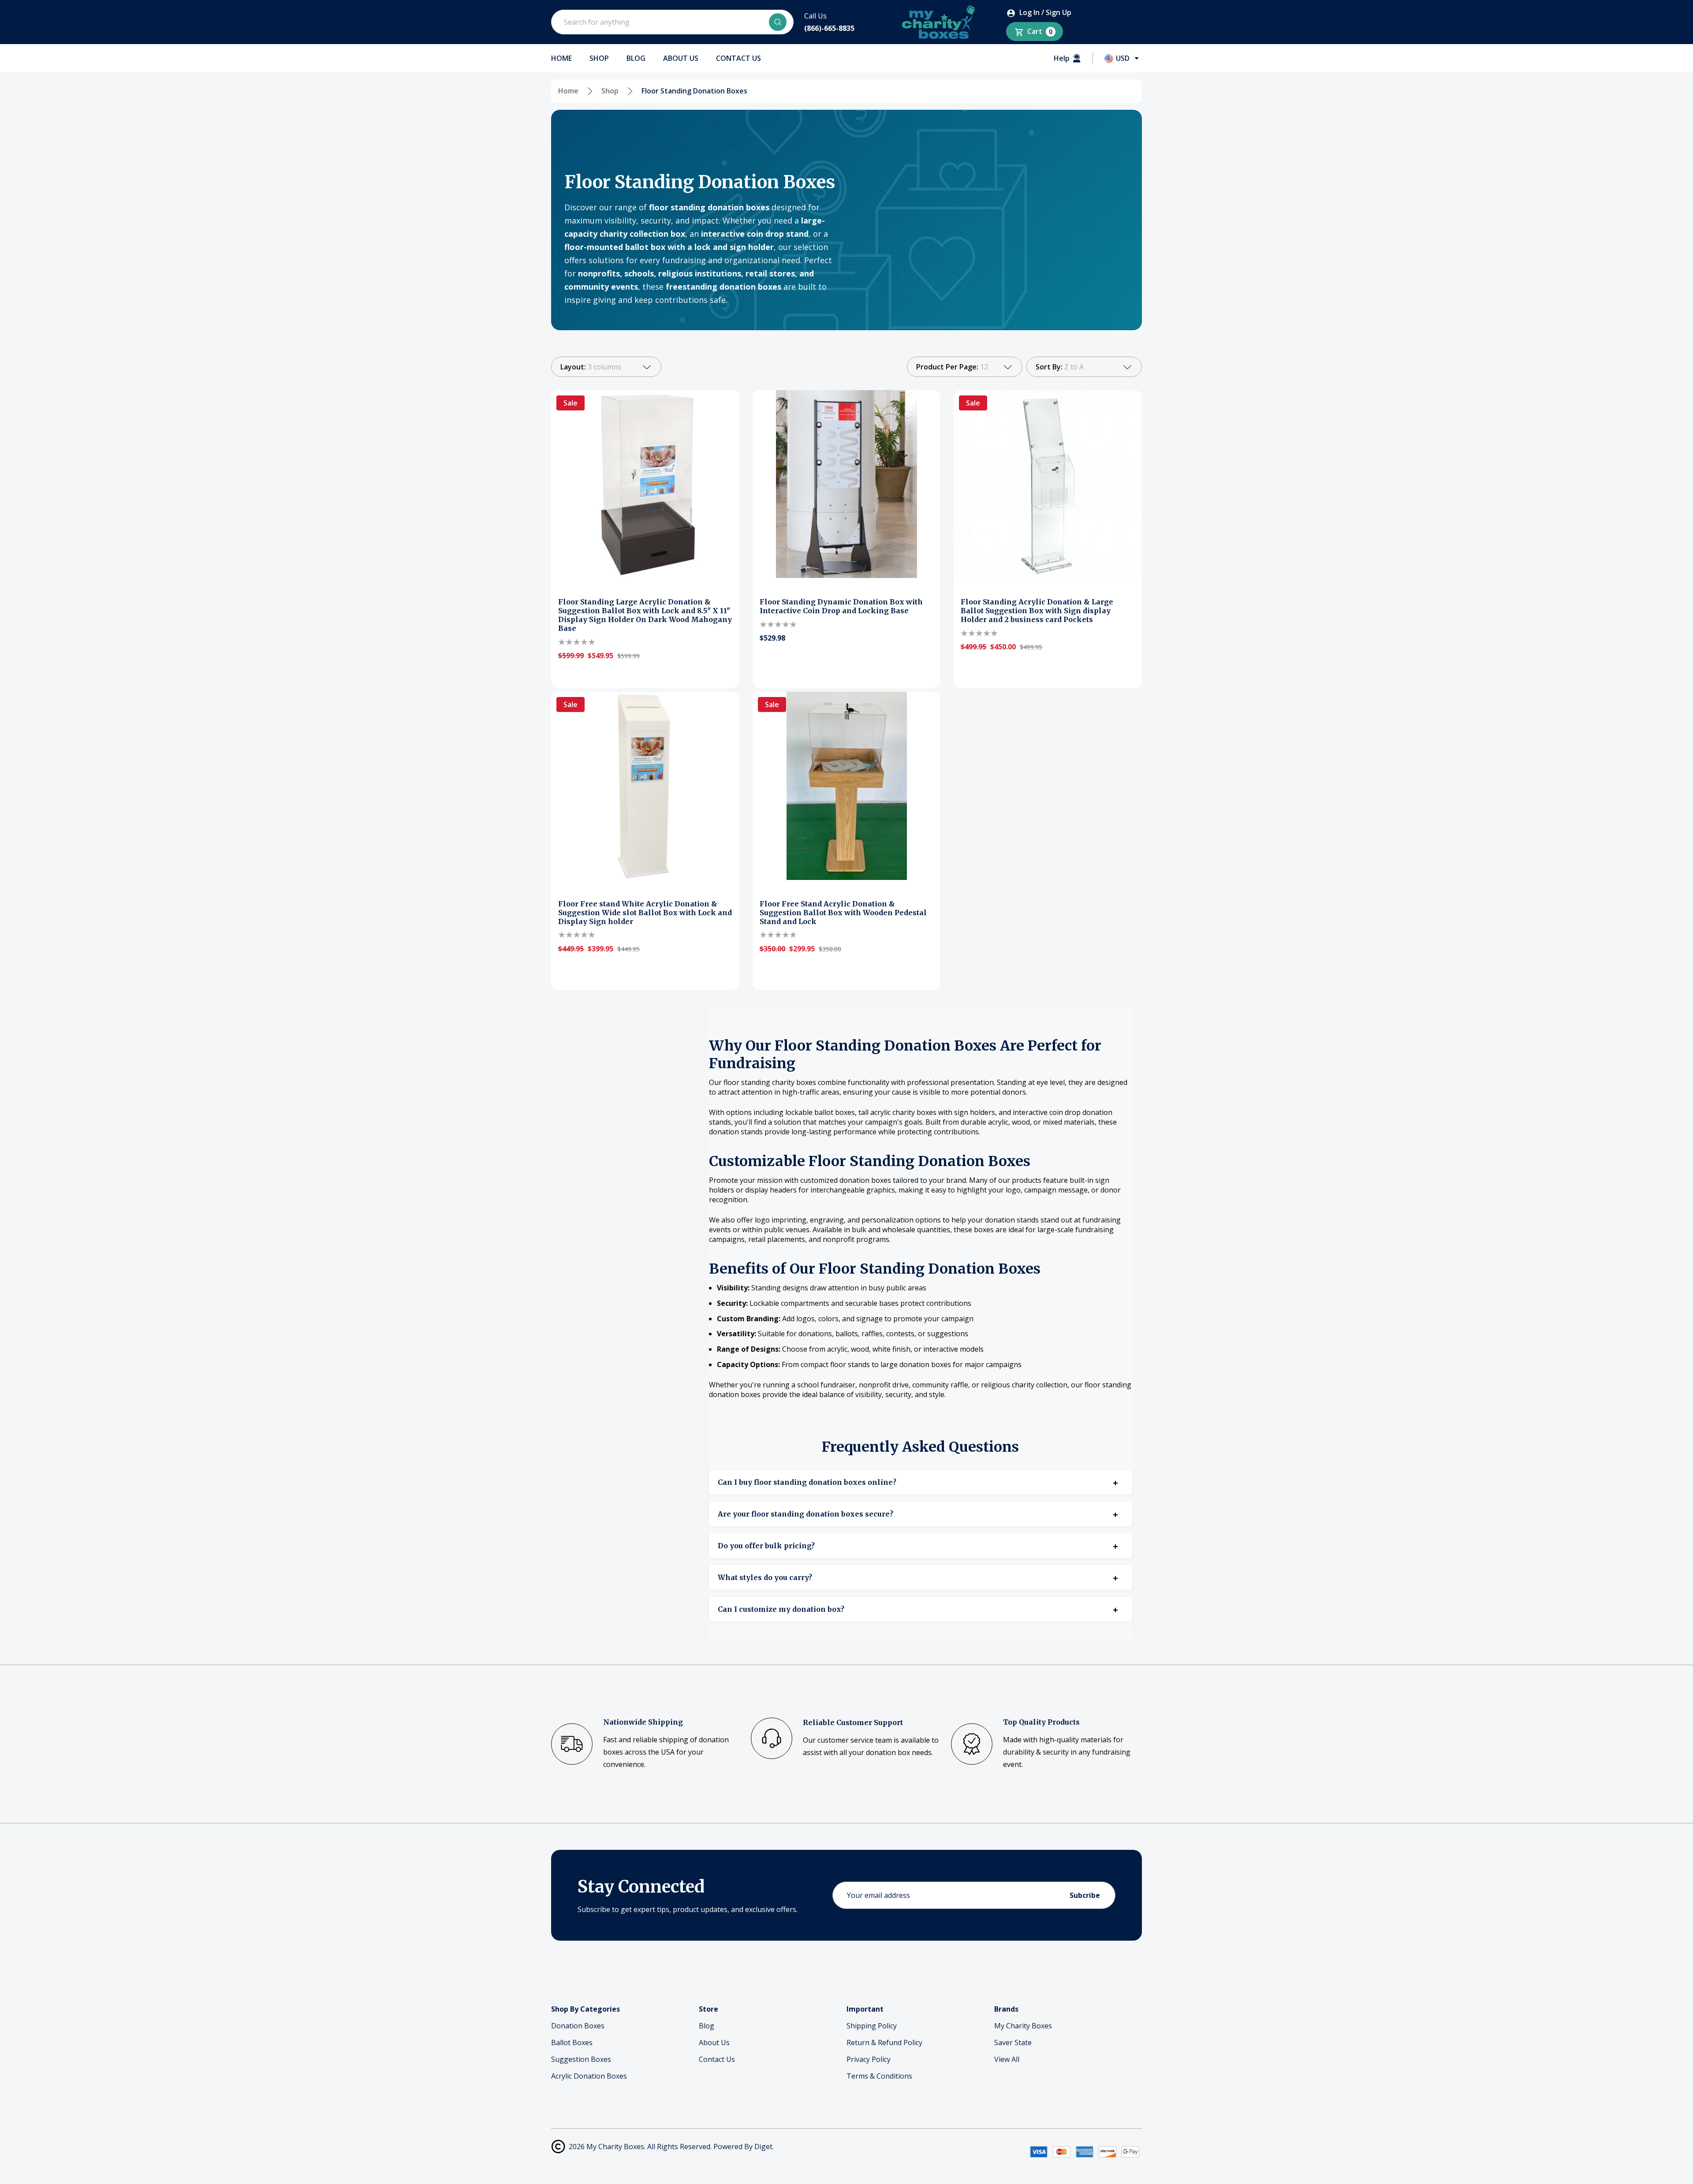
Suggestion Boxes (581, 2059)
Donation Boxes (578, 2026)
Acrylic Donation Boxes (589, 2076)
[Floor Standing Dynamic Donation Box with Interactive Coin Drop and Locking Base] (847, 484)
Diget (763, 2147)
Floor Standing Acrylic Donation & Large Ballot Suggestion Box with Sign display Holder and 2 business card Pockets (1037, 611)
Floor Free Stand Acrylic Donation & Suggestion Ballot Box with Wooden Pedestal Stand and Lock (843, 913)
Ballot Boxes (572, 2042)
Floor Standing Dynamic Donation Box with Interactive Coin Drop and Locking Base (841, 606)
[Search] (778, 22)
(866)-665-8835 (829, 28)
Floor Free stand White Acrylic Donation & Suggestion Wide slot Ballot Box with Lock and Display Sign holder (645, 913)
